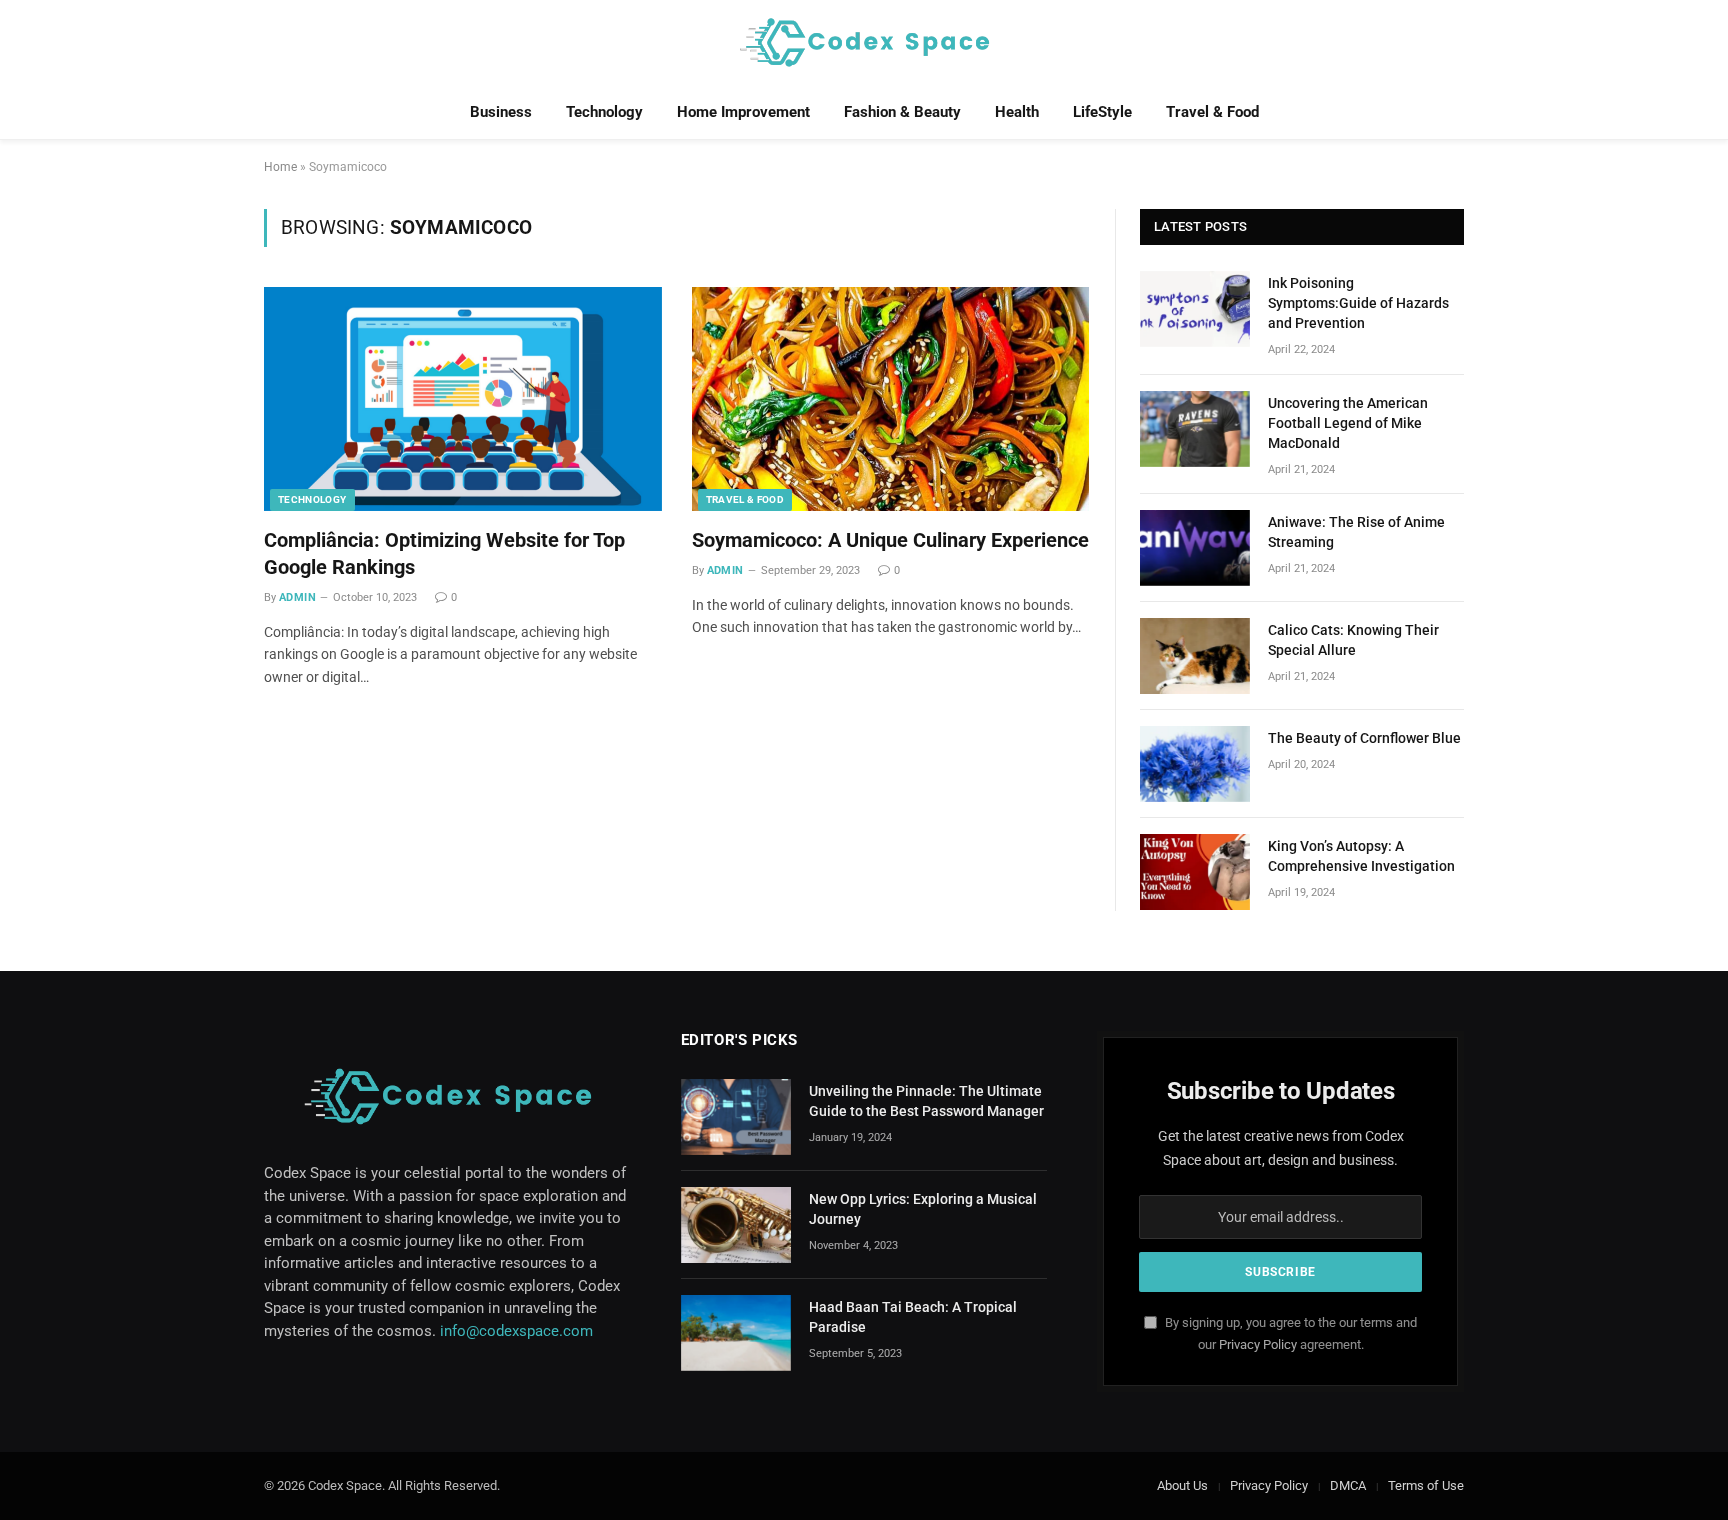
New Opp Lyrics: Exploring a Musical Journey (923, 1209)
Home (280, 167)
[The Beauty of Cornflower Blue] (1195, 764)
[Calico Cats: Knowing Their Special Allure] (1195, 656)
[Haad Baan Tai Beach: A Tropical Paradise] (736, 1333)
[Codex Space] (864, 42)
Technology (604, 112)
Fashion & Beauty (902, 112)
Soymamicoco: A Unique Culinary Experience (890, 540)
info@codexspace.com (516, 1331)
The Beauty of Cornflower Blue (1364, 738)
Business (501, 112)
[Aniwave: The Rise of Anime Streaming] (1195, 548)
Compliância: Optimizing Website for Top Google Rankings (444, 553)
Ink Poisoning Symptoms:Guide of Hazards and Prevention (1358, 303)
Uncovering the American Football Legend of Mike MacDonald (1348, 423)
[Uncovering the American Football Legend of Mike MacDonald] (1195, 429)
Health (1017, 112)
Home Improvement (743, 112)
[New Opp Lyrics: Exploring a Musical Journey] (736, 1225)
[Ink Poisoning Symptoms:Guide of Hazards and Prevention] (1195, 309)
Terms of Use (1426, 1485)
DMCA (1348, 1485)
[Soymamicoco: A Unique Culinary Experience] (891, 399)
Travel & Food (1212, 112)
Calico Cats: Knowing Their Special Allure (1353, 640)
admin (297, 597)
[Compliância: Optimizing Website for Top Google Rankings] (463, 399)
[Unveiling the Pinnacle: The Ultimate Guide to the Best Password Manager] (736, 1117)
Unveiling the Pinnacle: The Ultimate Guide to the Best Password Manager (926, 1101)
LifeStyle (1102, 112)
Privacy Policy (1258, 1344)
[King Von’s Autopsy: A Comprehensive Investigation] (1195, 872)
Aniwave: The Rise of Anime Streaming (1356, 532)
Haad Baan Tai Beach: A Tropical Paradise (913, 1317)
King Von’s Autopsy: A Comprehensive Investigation (1361, 856)
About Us (1182, 1485)
